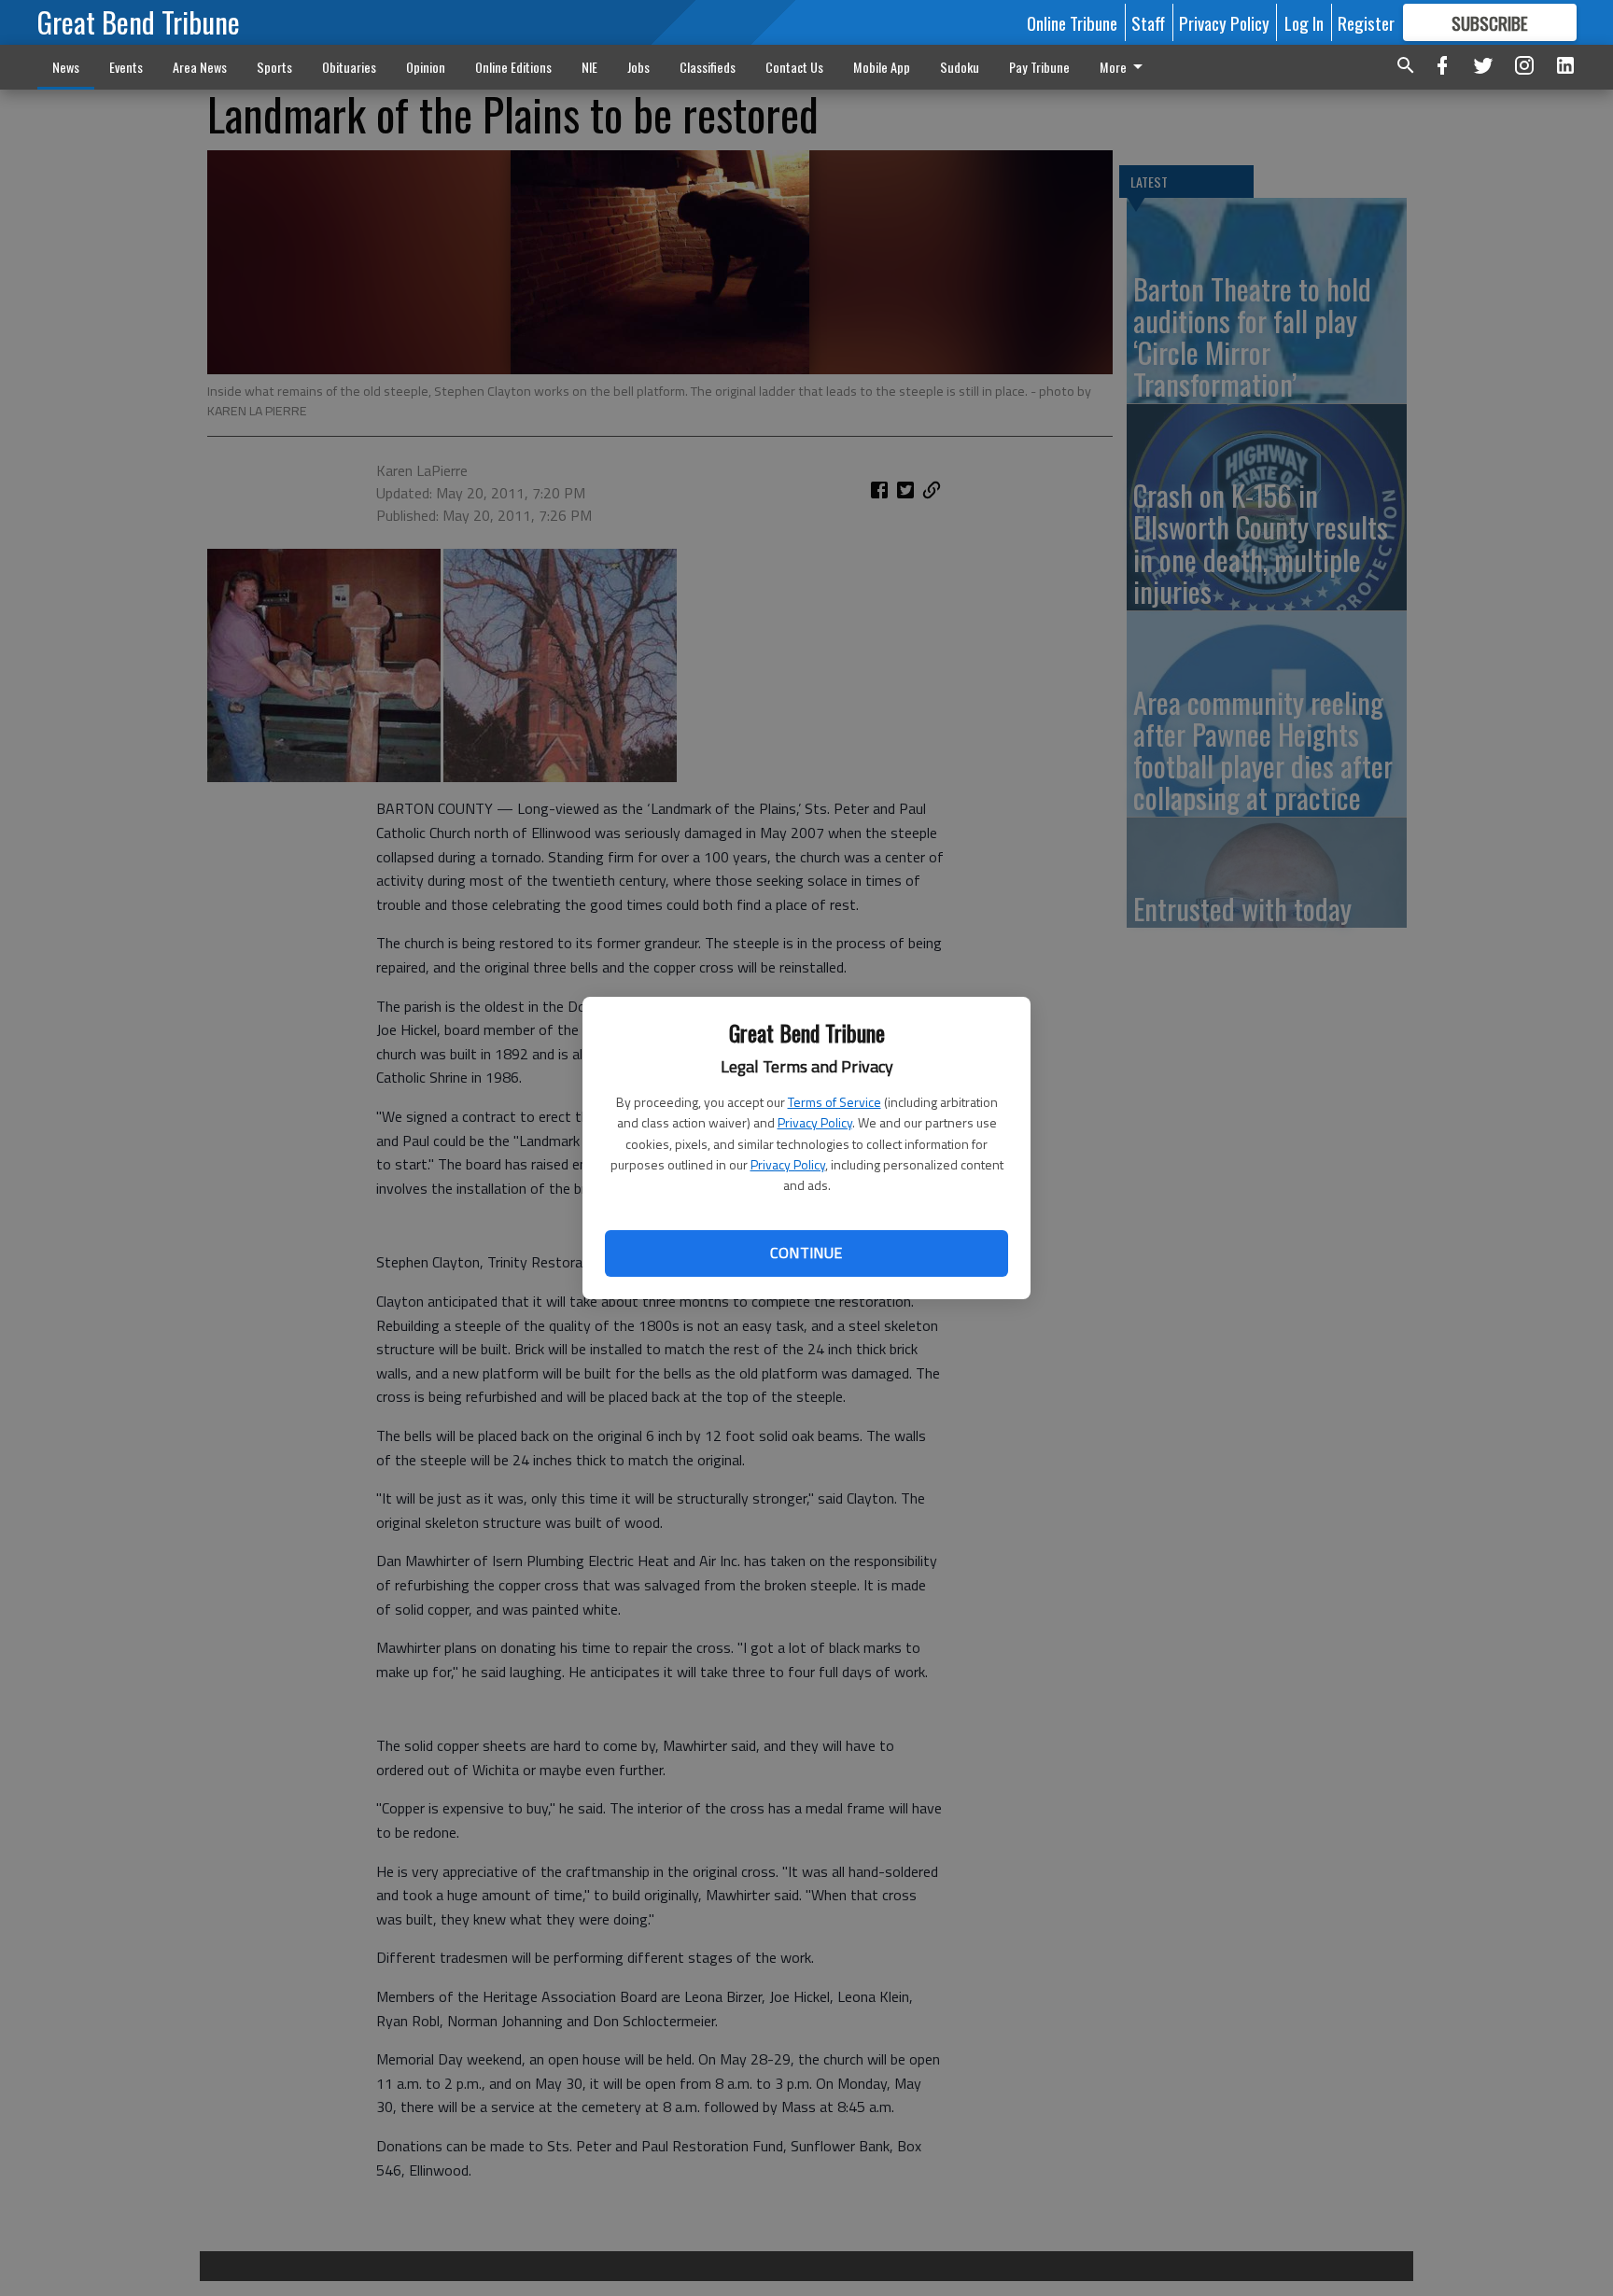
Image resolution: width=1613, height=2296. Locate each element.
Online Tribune (1072, 22)
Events (126, 67)
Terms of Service (835, 1102)
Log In (1304, 22)
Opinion (426, 67)
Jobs (638, 67)
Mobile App (882, 67)
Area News (200, 67)
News (66, 67)
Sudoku (960, 67)
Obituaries (349, 67)
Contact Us (794, 67)
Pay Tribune (1039, 67)
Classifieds (708, 67)
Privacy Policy (815, 1122)
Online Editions (513, 67)
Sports (274, 67)
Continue (806, 1253)
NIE (589, 67)
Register (1366, 22)
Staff (1148, 22)
